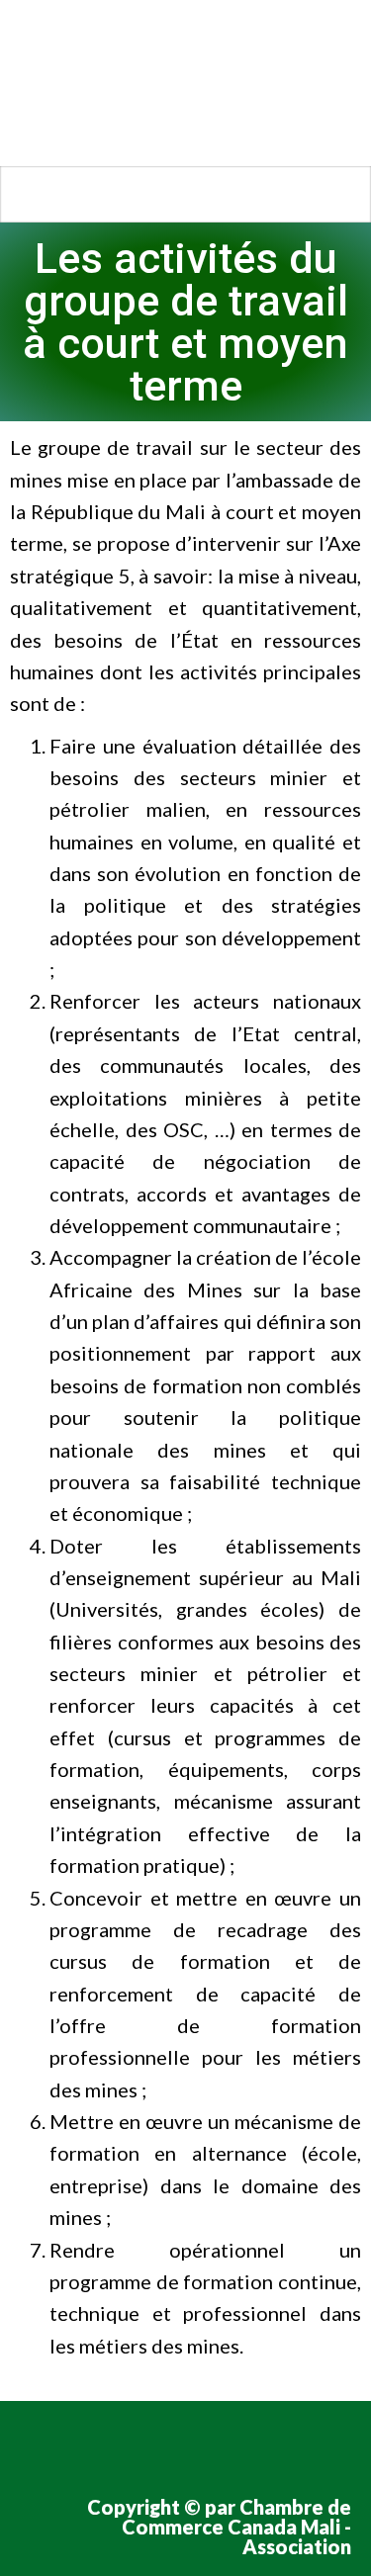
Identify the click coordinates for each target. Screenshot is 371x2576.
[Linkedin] (217, 2445)
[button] (185, 194)
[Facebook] (45, 2445)
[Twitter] (102, 2445)
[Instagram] (159, 2445)
